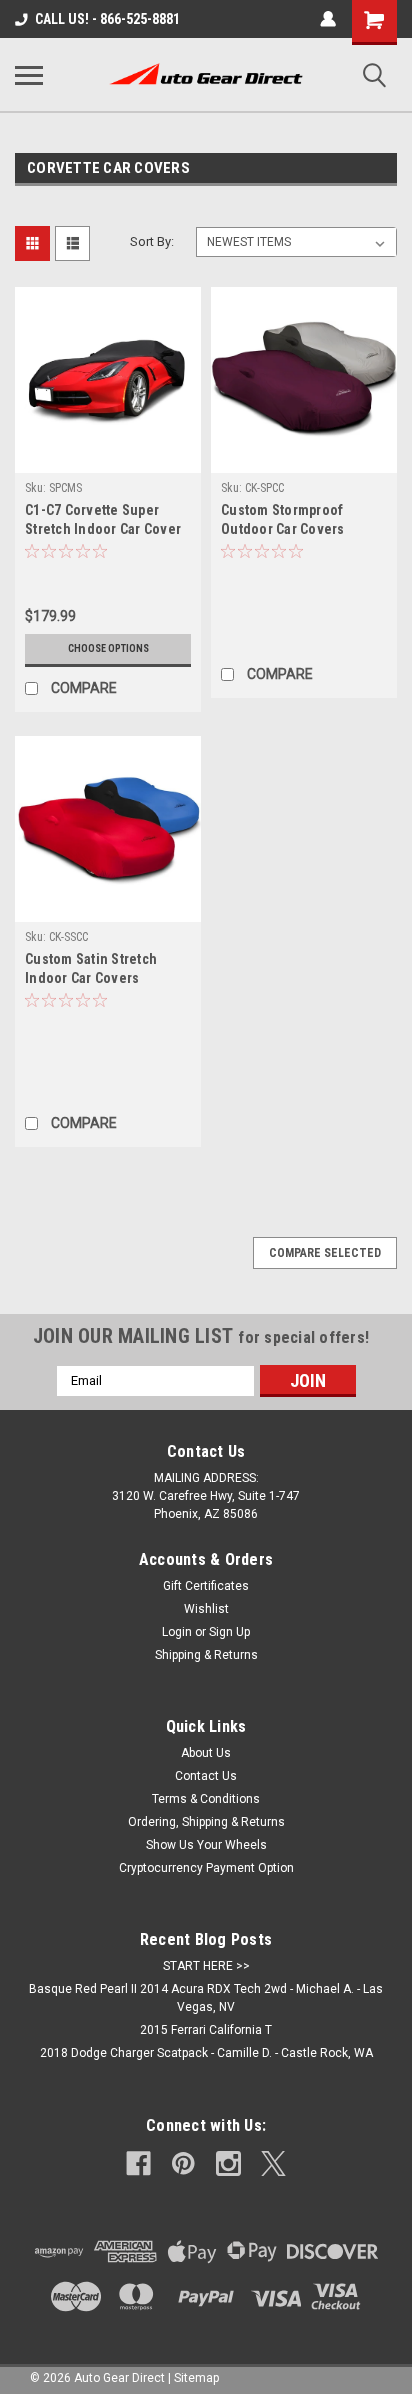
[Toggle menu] (29, 75)
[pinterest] (183, 2163)
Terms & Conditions (206, 1799)
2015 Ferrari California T (206, 2030)
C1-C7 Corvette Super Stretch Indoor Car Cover (103, 519)
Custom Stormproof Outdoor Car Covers (283, 519)
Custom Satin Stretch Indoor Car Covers (91, 968)
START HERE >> (206, 1966)
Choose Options (108, 648)
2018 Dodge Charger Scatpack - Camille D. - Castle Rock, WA (206, 2053)
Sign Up (229, 1632)
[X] (273, 2163)
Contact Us (206, 1776)
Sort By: (152, 241)
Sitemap (196, 2378)
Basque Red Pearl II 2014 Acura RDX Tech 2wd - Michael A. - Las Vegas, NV (206, 1998)
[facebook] (138, 2163)
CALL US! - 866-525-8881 (107, 19)
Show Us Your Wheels (206, 1845)
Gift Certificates (206, 1586)
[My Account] (328, 19)
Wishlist (206, 1609)
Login (177, 1632)
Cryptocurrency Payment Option (206, 1868)
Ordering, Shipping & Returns (206, 1822)
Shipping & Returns (206, 1655)
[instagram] (228, 2163)
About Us (206, 1753)
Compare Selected (325, 1253)
